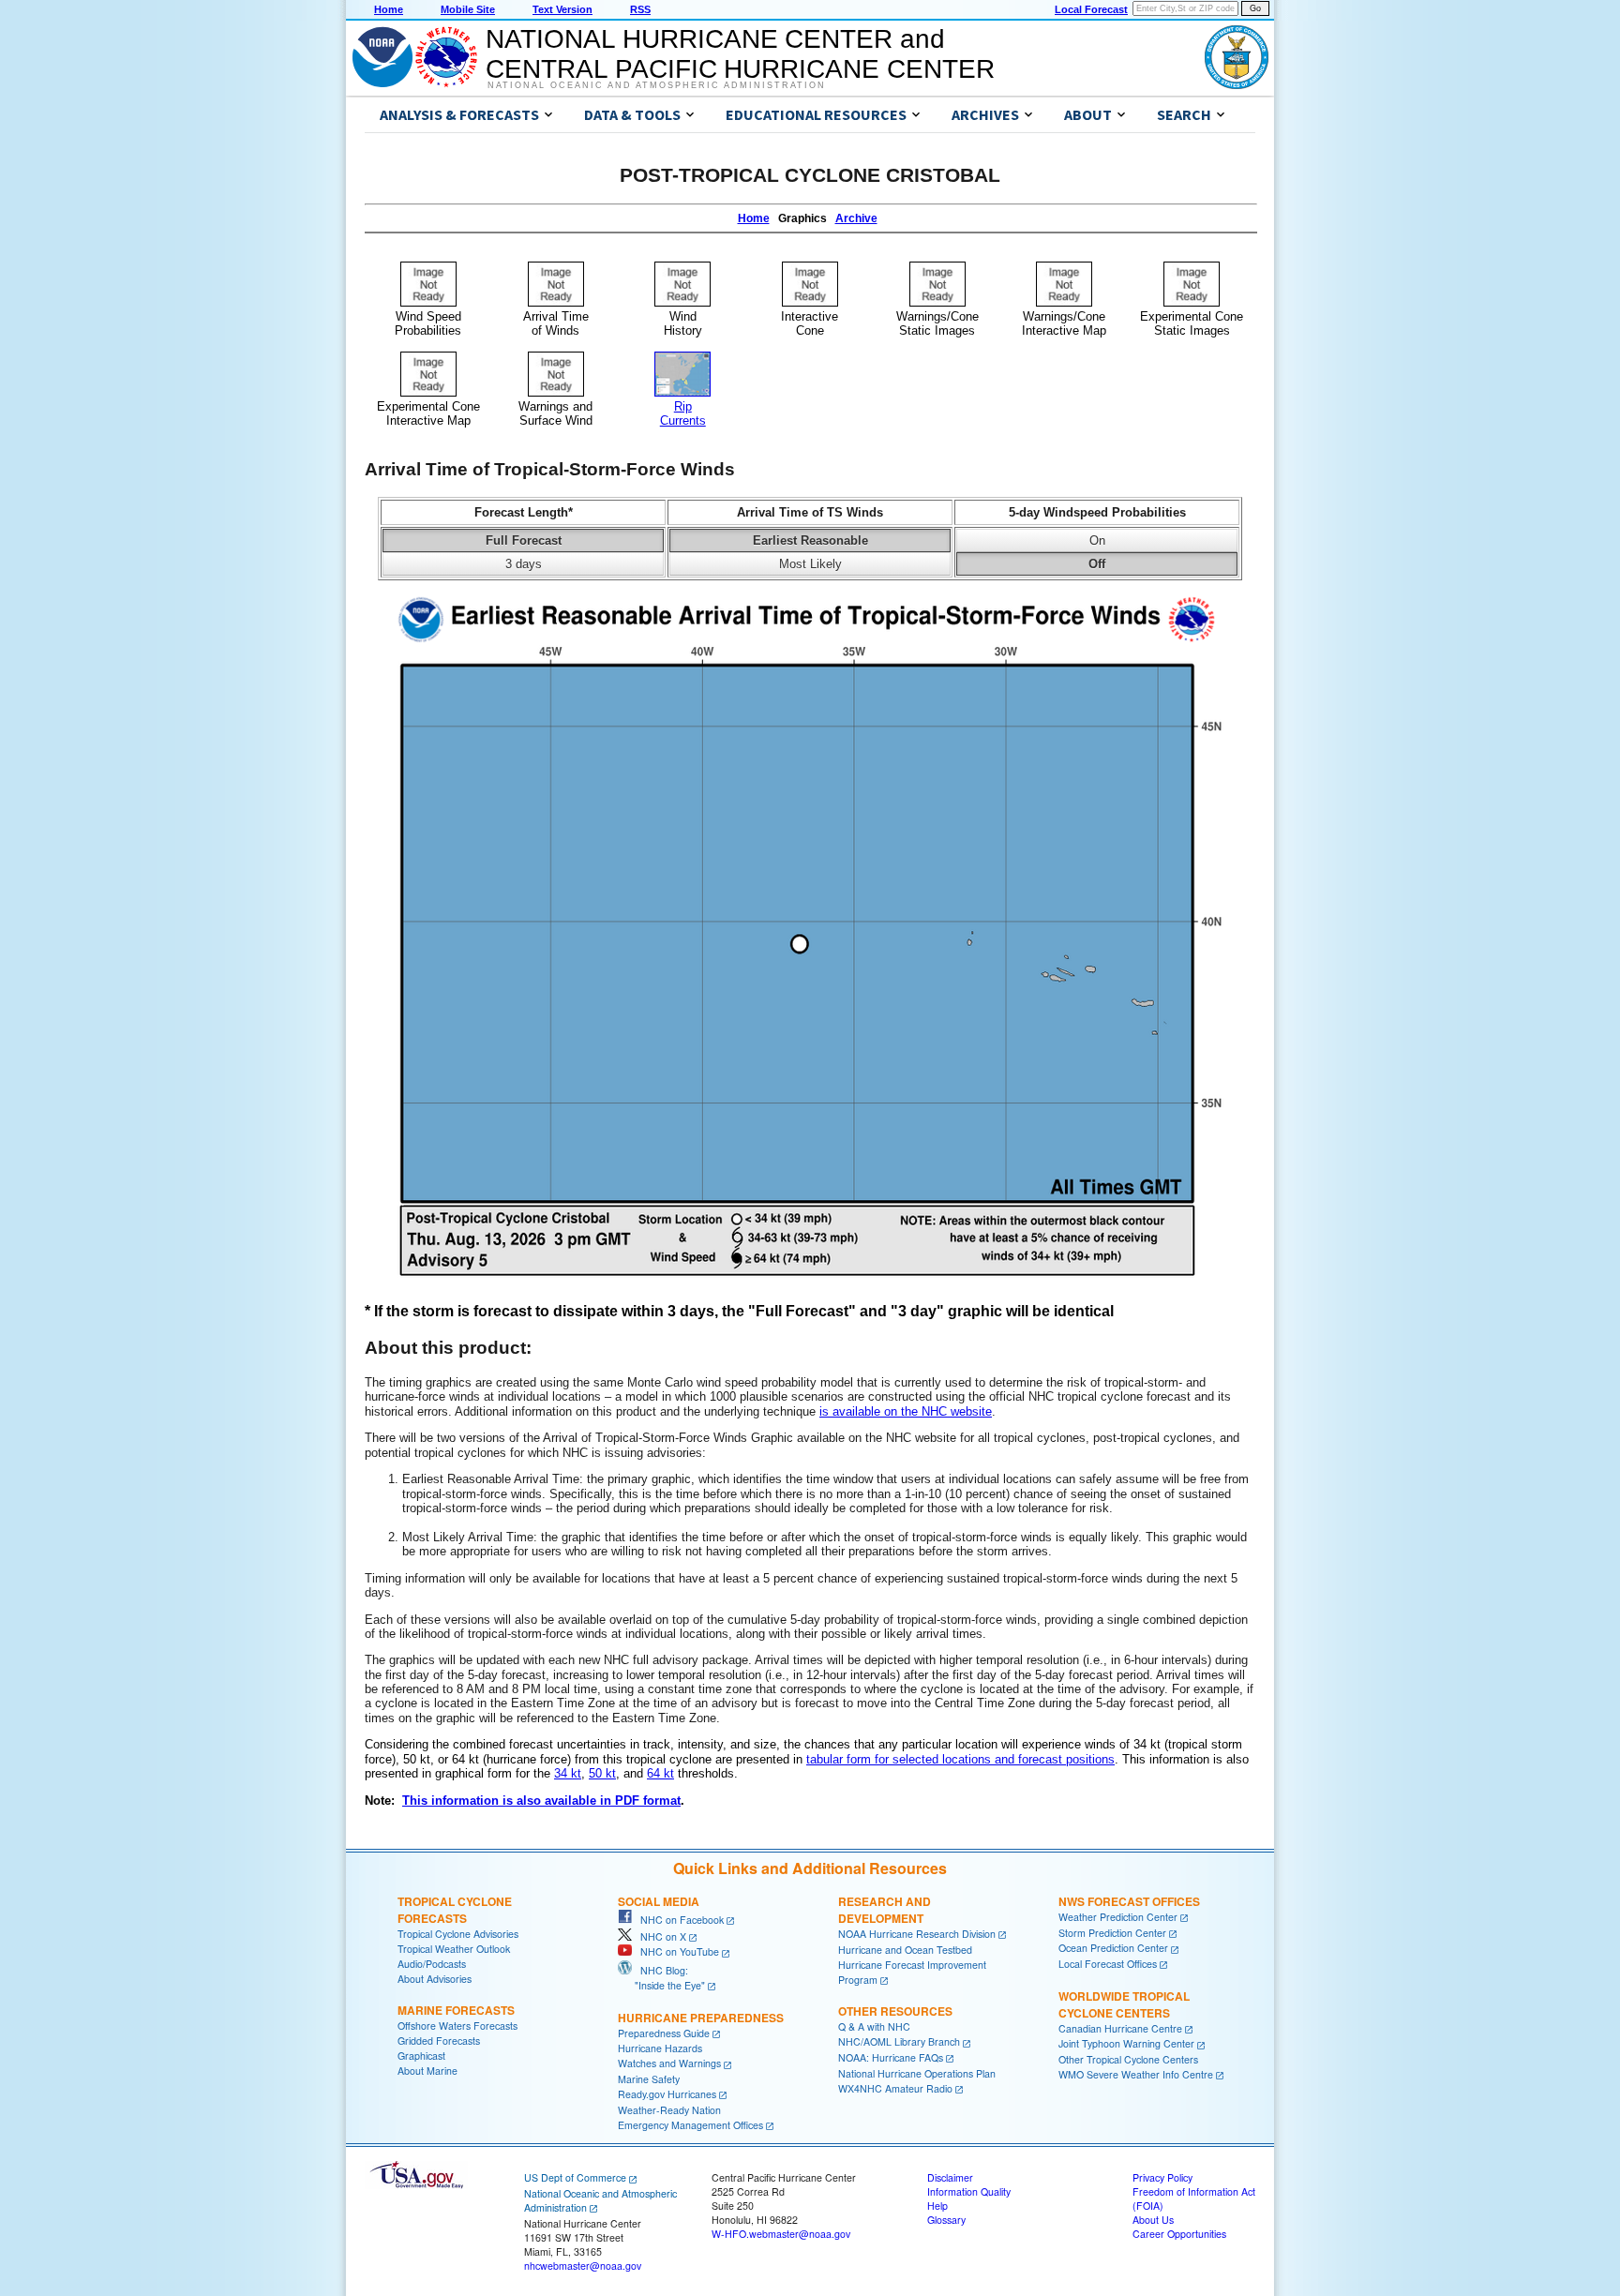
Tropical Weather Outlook (454, 1949)
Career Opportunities (1179, 2234)
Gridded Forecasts (439, 2041)
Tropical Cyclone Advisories (458, 1934)
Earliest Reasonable (810, 540)
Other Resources (895, 2011)
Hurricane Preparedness (701, 2018)
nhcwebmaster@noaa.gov (583, 2266)
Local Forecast (1091, 9)
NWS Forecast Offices (1129, 1901)
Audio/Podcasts (432, 1964)
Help (937, 2206)
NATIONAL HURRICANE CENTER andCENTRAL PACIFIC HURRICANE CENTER (740, 54)
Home (389, 9)
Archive (856, 218)
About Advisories (435, 1979)
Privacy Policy (1162, 2177)
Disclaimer (950, 2177)
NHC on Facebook (678, 1920)
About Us (1153, 2220)
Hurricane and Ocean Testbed (905, 1950)
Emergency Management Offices (690, 2125)
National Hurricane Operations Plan (917, 2073)
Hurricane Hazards (660, 2048)
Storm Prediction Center (1112, 1933)
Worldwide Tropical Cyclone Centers (1124, 2004)
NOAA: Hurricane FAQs (891, 2057)
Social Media (659, 1901)
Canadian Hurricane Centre (1120, 2028)
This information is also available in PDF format (541, 1801)
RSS (640, 9)
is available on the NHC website (906, 1411)
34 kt (568, 1773)
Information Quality (969, 2191)
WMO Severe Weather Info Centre (1136, 2074)
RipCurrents (683, 413)
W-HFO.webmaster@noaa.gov (781, 2234)
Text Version (562, 9)
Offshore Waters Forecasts (457, 2026)
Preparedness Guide (664, 2033)
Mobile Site (468, 9)
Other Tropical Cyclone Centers (1128, 2059)
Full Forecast (524, 540)
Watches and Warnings (669, 2063)
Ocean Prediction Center (1113, 1948)
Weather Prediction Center (1118, 1917)
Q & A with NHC (874, 2026)
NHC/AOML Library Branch (899, 2041)
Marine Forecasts (456, 2010)
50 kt (602, 1773)
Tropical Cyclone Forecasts (455, 1910)
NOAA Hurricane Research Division (917, 1934)
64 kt (660, 1773)
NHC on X (659, 1936)
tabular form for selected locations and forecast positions (960, 1759)
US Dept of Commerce (575, 2177)
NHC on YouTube (675, 1951)
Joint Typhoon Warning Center (1126, 2043)
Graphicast (421, 2056)
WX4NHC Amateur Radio (895, 2088)
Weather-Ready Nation (669, 2110)
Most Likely (810, 564)
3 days (524, 564)
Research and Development (885, 1910)
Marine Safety (649, 2079)
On (1097, 540)
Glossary (946, 2220)
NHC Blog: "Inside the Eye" (661, 1978)
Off (1097, 564)
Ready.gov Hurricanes (667, 2094)
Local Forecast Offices (1108, 1964)
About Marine (427, 2071)
